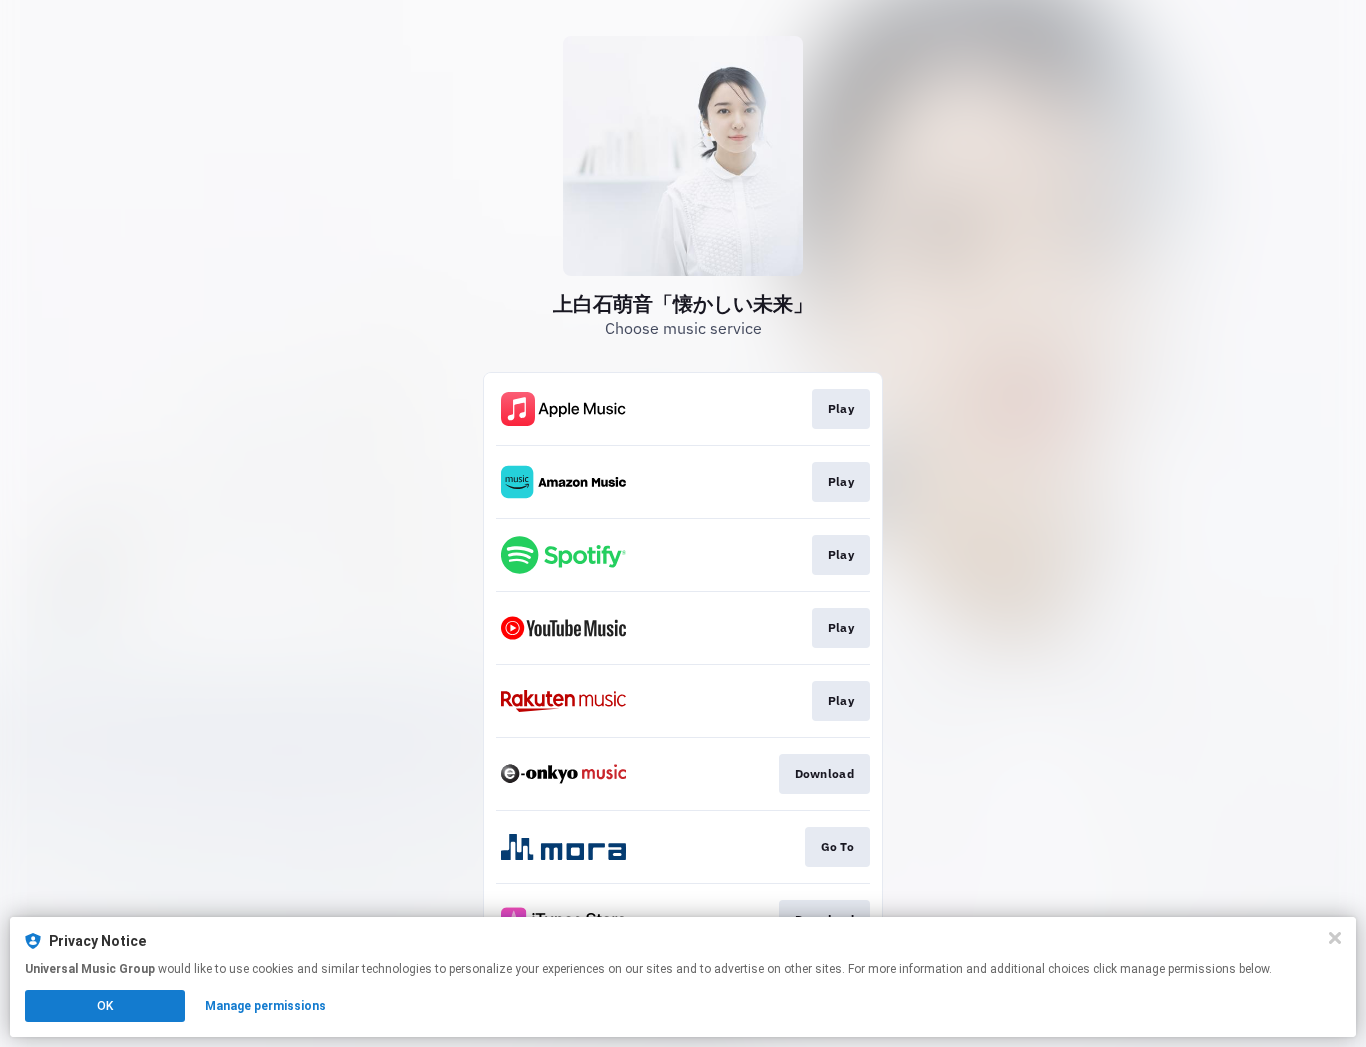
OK (105, 1006)
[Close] (1335, 938)
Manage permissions (265, 1006)
